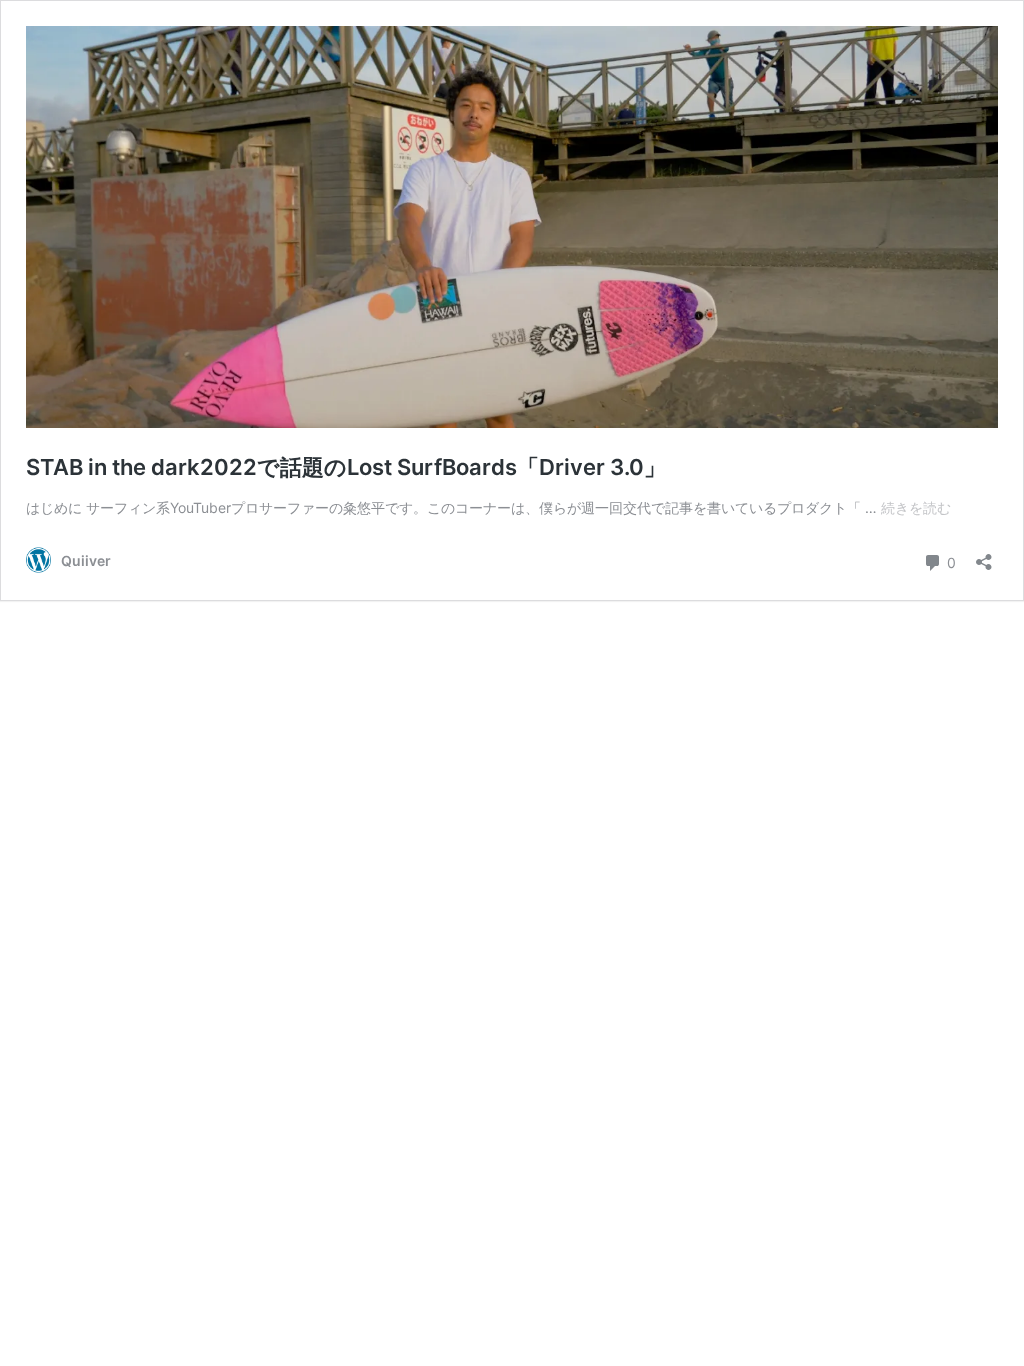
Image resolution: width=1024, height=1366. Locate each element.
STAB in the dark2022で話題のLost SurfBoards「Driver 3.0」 (346, 467)
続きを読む (916, 507)
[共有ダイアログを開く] (984, 555)
